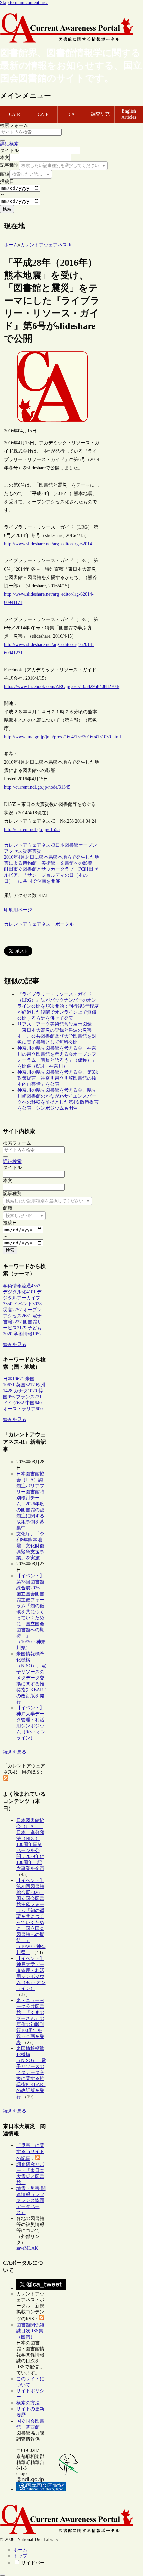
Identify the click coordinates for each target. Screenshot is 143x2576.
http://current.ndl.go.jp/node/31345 (37, 787)
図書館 (71, 845)
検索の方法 (28, 2403)
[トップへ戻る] (3, 2575)
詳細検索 (9, 144)
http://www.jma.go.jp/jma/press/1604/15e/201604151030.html (63, 737)
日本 (60, 845)
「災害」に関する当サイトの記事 (30, 2152)
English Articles (129, 114)
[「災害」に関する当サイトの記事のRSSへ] (38, 2158)
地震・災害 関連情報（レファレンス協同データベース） (31, 2200)
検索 (7, 209)
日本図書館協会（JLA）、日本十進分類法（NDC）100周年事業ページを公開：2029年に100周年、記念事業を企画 (30, 1844)
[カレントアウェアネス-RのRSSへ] (6, 1779)
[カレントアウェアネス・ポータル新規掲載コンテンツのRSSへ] (41, 2319)
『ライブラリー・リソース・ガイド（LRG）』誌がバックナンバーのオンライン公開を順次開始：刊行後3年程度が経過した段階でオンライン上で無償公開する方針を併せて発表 (58, 1006)
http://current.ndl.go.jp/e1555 (32, 829)
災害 (27, 851)
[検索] (3, 140)
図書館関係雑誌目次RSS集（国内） (30, 2331)
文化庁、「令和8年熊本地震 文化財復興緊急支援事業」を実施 (30, 1546)
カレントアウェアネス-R (30, 845)
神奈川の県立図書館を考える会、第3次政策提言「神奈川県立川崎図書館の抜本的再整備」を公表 (58, 1078)
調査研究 (100, 114)
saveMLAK (27, 2248)
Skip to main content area (24, 3)
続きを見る (15, 1345)
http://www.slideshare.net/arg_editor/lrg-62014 (48, 544)
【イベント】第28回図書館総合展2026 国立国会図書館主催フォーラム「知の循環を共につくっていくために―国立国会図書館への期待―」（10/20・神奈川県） (31, 1612)
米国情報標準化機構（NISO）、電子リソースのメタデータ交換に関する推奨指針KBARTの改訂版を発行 (31, 1678)
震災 (37, 851)
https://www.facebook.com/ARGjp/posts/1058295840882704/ (62, 687)
